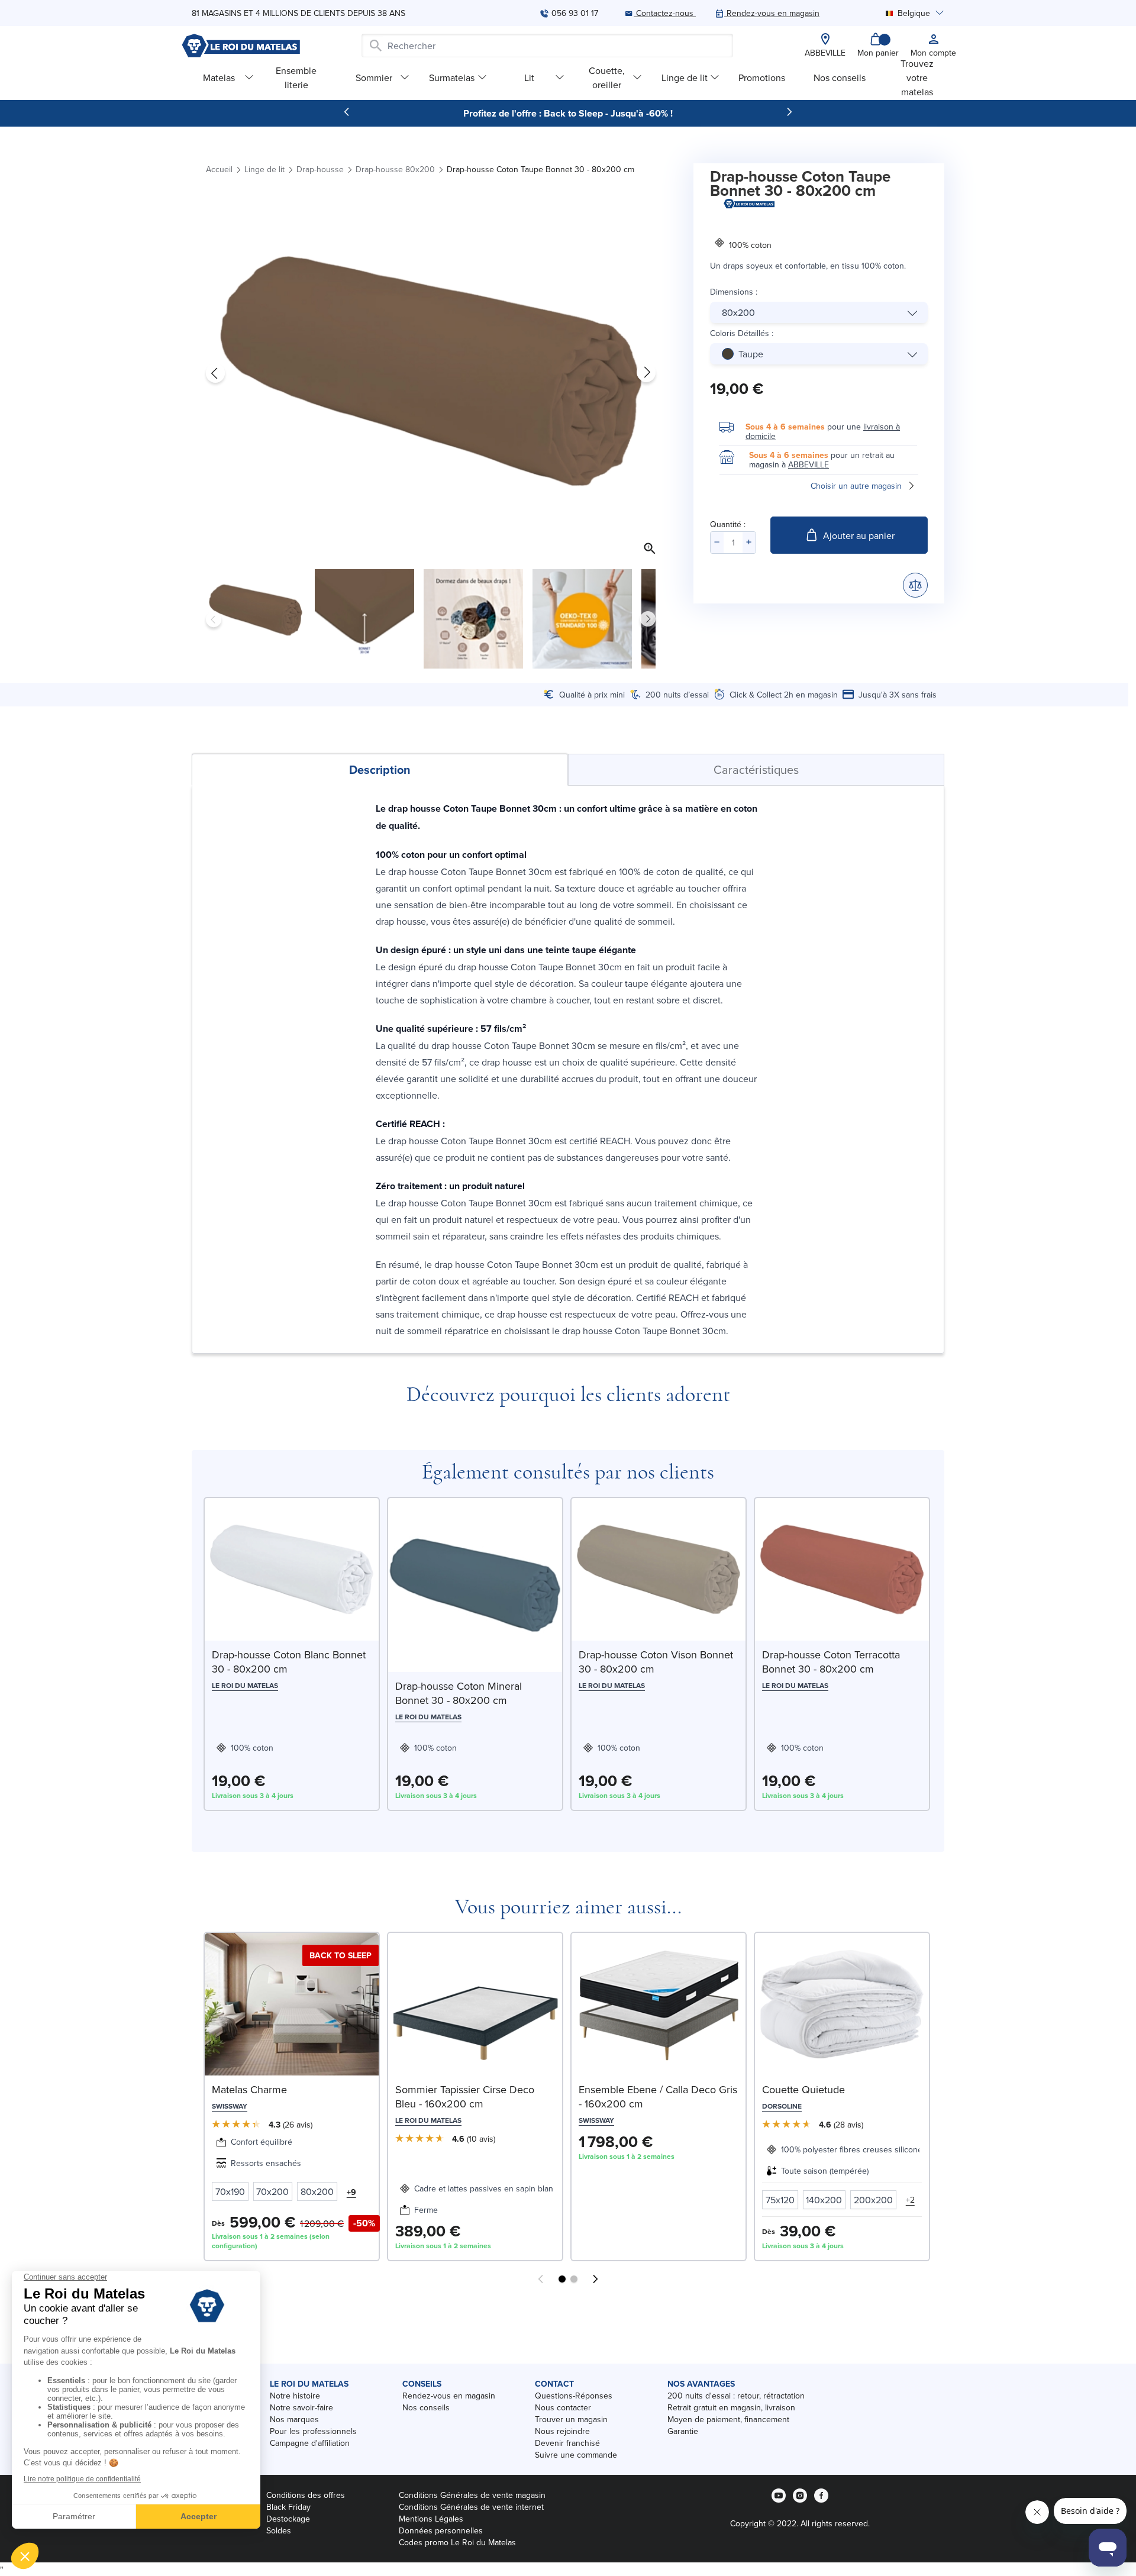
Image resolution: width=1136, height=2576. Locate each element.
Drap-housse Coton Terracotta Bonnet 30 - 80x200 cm (831, 1662)
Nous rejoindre (562, 2431)
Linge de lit (685, 78)
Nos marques (294, 2419)
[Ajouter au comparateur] (915, 585)
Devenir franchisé (567, 2443)
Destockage (288, 2519)
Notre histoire (295, 2396)
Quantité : (728, 524)
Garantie (683, 2431)
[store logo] (241, 46)
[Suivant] (789, 112)
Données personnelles (441, 2530)
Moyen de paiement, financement (728, 2419)
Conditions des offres (306, 2495)
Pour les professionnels (313, 2431)
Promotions (762, 78)
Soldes (279, 2530)
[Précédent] (347, 112)
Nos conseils (840, 78)
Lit (529, 78)
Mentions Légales (431, 2519)
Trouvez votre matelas (917, 77)
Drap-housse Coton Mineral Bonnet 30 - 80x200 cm (459, 1693)
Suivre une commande (576, 2455)
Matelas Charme (249, 2089)
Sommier (374, 78)
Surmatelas (452, 78)
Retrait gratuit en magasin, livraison (731, 2407)
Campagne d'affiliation (310, 2443)
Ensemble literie (296, 77)
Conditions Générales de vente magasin (472, 2495)
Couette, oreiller (607, 77)
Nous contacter (563, 2407)
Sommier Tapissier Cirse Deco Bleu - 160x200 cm (465, 2096)
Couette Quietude (803, 2089)
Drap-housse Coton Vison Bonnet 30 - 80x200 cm (656, 1662)
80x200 (738, 312)
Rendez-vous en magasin (449, 2396)
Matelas (219, 78)
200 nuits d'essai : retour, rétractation (736, 2396)
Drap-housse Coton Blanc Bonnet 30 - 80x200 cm (289, 1662)
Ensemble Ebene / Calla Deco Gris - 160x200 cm (658, 2096)
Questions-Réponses (574, 2396)
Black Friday (288, 2507)
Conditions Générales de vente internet (471, 2507)
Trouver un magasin (571, 2419)
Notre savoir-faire (301, 2407)
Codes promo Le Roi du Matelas (457, 2542)
